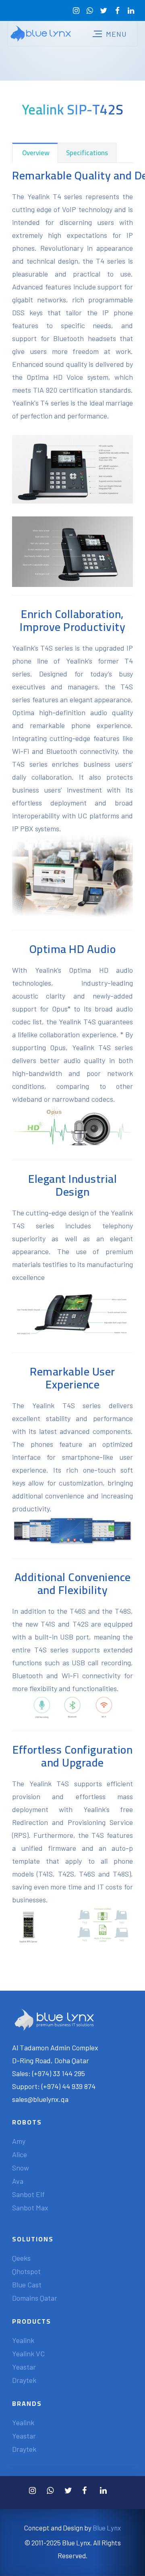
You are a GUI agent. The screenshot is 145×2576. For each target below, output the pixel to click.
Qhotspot (26, 2271)
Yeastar (24, 2367)
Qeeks (21, 2258)
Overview (35, 153)
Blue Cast (27, 2285)
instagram (76, 11)
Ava (18, 2181)
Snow (21, 2168)
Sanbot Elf (28, 2194)
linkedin (131, 11)
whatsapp (90, 11)
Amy (19, 2141)
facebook (117, 11)
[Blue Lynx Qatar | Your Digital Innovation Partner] (41, 34)
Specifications (87, 153)
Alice (20, 2154)
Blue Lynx (107, 2528)
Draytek (24, 2380)
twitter (104, 11)
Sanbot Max (30, 2208)
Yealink (23, 2340)
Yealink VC (28, 2353)
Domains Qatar (35, 2298)
